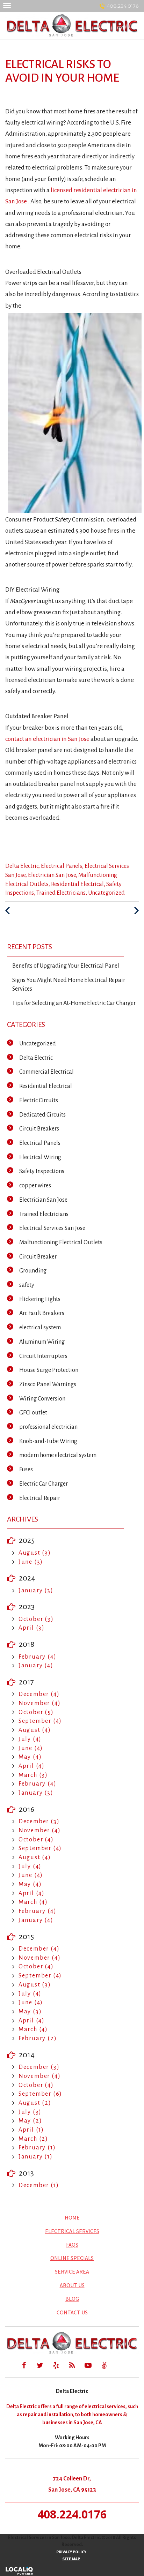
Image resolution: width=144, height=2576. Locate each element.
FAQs (72, 2245)
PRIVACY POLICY (71, 2552)
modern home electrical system (58, 1455)
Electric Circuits (39, 1101)
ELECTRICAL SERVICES (72, 2231)
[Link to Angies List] (104, 2365)
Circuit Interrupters (43, 1356)
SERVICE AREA (72, 2271)
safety (27, 1285)
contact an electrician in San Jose (47, 739)
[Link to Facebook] (24, 2365)
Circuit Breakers (39, 1129)
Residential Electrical (77, 884)
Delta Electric (22, 866)
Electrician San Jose (52, 875)
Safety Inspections (42, 1171)
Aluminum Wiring (42, 1342)
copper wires (35, 1186)
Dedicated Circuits (42, 1115)
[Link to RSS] (72, 2365)
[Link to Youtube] (88, 2365)
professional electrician (48, 1427)
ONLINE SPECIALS (72, 2258)
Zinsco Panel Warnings (48, 1384)
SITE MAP (71, 2559)
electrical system (40, 1328)
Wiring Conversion (42, 1399)
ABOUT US (72, 2285)
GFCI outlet (33, 1413)
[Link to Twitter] (40, 2365)
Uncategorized (106, 893)
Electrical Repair (40, 1498)
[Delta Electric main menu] (7, 5)
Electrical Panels (62, 866)
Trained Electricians (61, 893)
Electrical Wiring (40, 1157)
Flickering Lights (40, 1299)
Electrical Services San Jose (52, 1228)
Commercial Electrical (46, 1072)
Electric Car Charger (44, 1484)
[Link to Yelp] (56, 2365)
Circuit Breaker (38, 1257)
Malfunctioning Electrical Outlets (61, 1242)
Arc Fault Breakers (42, 1313)
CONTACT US (72, 2312)
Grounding (33, 1271)
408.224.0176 (123, 6)
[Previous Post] (9, 911)
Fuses (26, 1470)
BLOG (72, 2299)
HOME (72, 2217)
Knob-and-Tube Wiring (48, 1441)
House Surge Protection (49, 1370)
